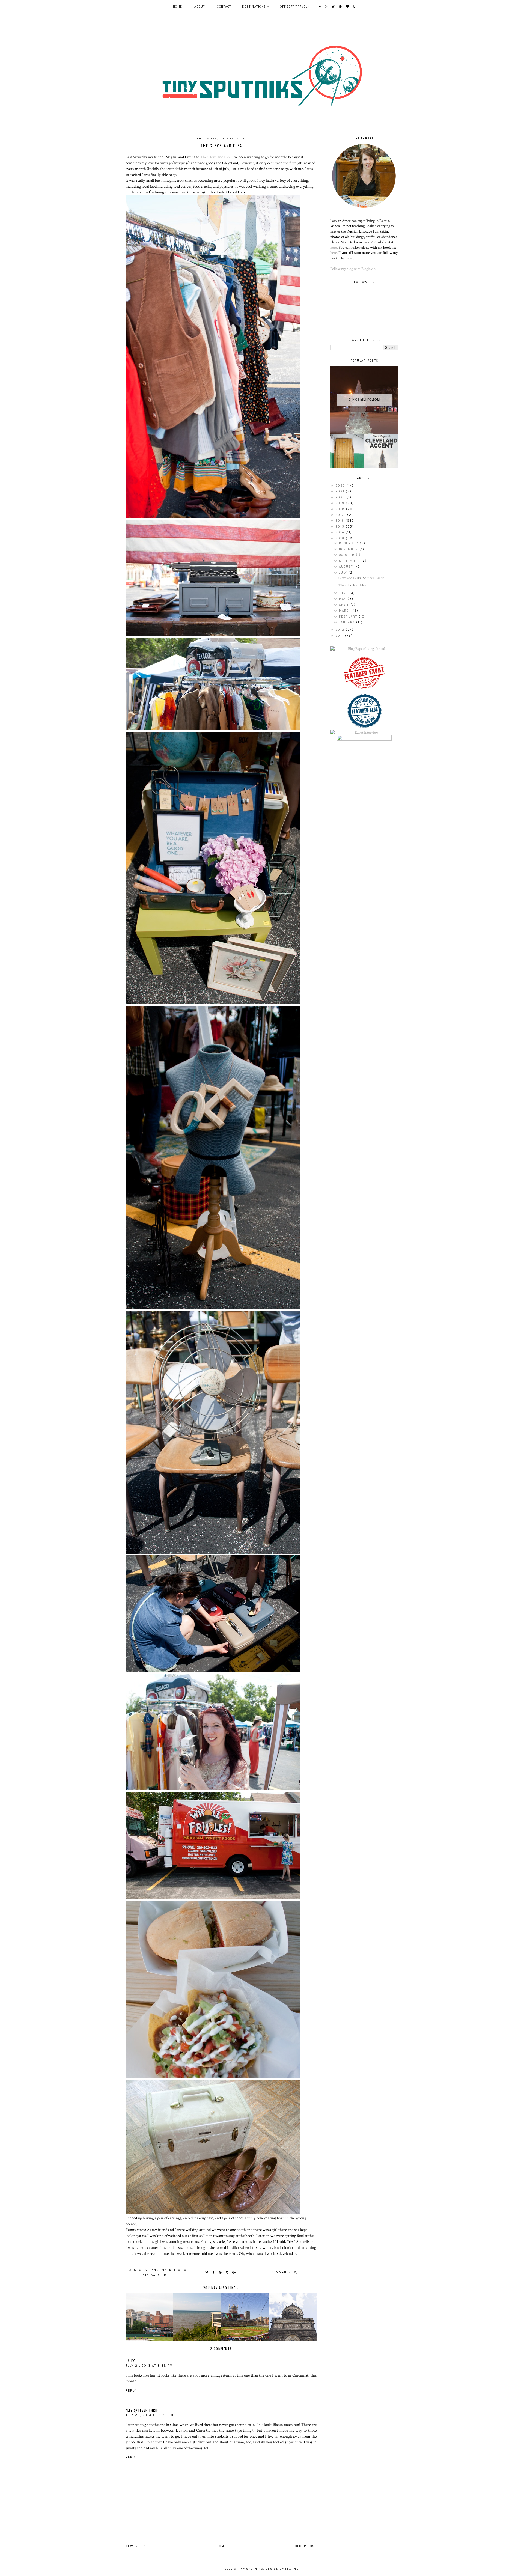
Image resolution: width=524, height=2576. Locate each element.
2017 (340, 515)
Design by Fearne (282, 2569)
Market (169, 2270)
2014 (340, 532)
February (349, 617)
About (200, 7)
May (343, 599)
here (334, 248)
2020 (341, 497)
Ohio (182, 2270)
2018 (341, 509)
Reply (131, 2391)
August (347, 567)
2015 (341, 527)
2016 (340, 521)
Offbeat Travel (294, 7)
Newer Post (137, 2546)
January (348, 622)
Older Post (306, 2546)
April (345, 605)
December (349, 543)
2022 (341, 486)
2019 (341, 503)
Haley (130, 2361)
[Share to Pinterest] (220, 2272)
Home (178, 7)
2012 (341, 630)
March (346, 611)
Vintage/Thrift (157, 2275)
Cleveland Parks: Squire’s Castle (361, 578)
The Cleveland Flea (215, 157)
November (349, 549)
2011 (340, 636)
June (344, 593)
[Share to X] (207, 2272)
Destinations (254, 7)
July (344, 573)
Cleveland (149, 2270)
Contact (224, 7)
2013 (341, 538)
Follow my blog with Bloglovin (353, 269)
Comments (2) (285, 2272)
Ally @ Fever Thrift (143, 2410)
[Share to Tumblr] (227, 2272)
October (347, 555)
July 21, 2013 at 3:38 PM (149, 2366)
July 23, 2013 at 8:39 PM (150, 2415)
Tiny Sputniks (250, 2569)
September (350, 561)
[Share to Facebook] (214, 2272)
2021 (341, 491)
